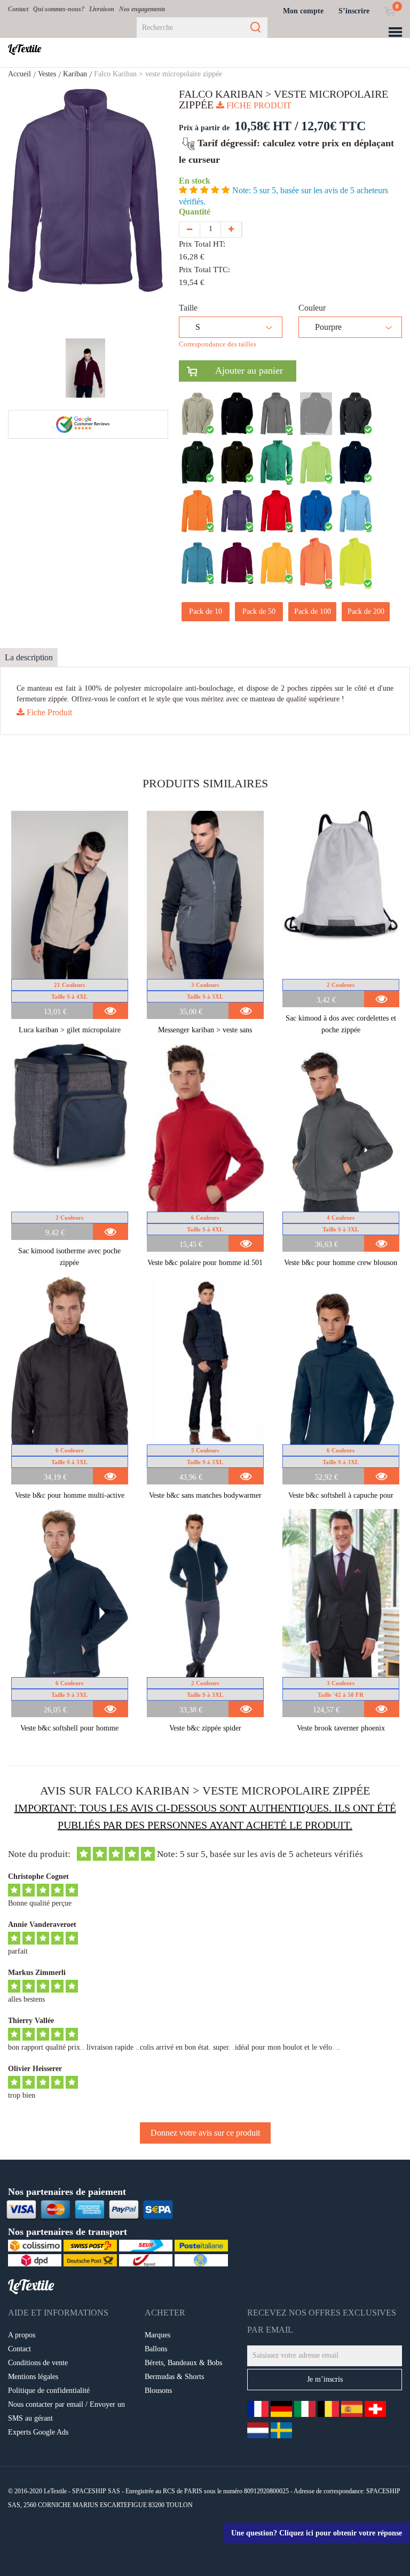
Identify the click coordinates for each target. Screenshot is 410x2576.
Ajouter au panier (240, 370)
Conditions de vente (38, 2363)
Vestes (47, 74)
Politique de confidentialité (49, 2391)
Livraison (102, 9)
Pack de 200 (366, 611)
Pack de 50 (259, 611)
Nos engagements (142, 9)
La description (29, 657)
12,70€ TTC (333, 126)
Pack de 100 (313, 611)
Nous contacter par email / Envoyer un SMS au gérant (66, 2411)
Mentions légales (33, 2377)
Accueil (19, 74)
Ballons (156, 2349)
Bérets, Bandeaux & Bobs (183, 2363)
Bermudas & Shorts (174, 2377)
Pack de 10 (206, 611)
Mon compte (303, 11)
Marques (157, 2335)
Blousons (158, 2391)
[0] (389, 11)
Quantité (197, 212)
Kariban (75, 74)
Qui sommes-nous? (59, 9)
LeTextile (25, 49)
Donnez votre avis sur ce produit (205, 2133)
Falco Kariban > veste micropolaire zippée (158, 74)
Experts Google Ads (38, 2432)
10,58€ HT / (266, 126)
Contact (18, 9)
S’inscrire (354, 11)
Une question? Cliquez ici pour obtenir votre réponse (317, 2533)
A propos (22, 2335)
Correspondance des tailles (218, 344)
